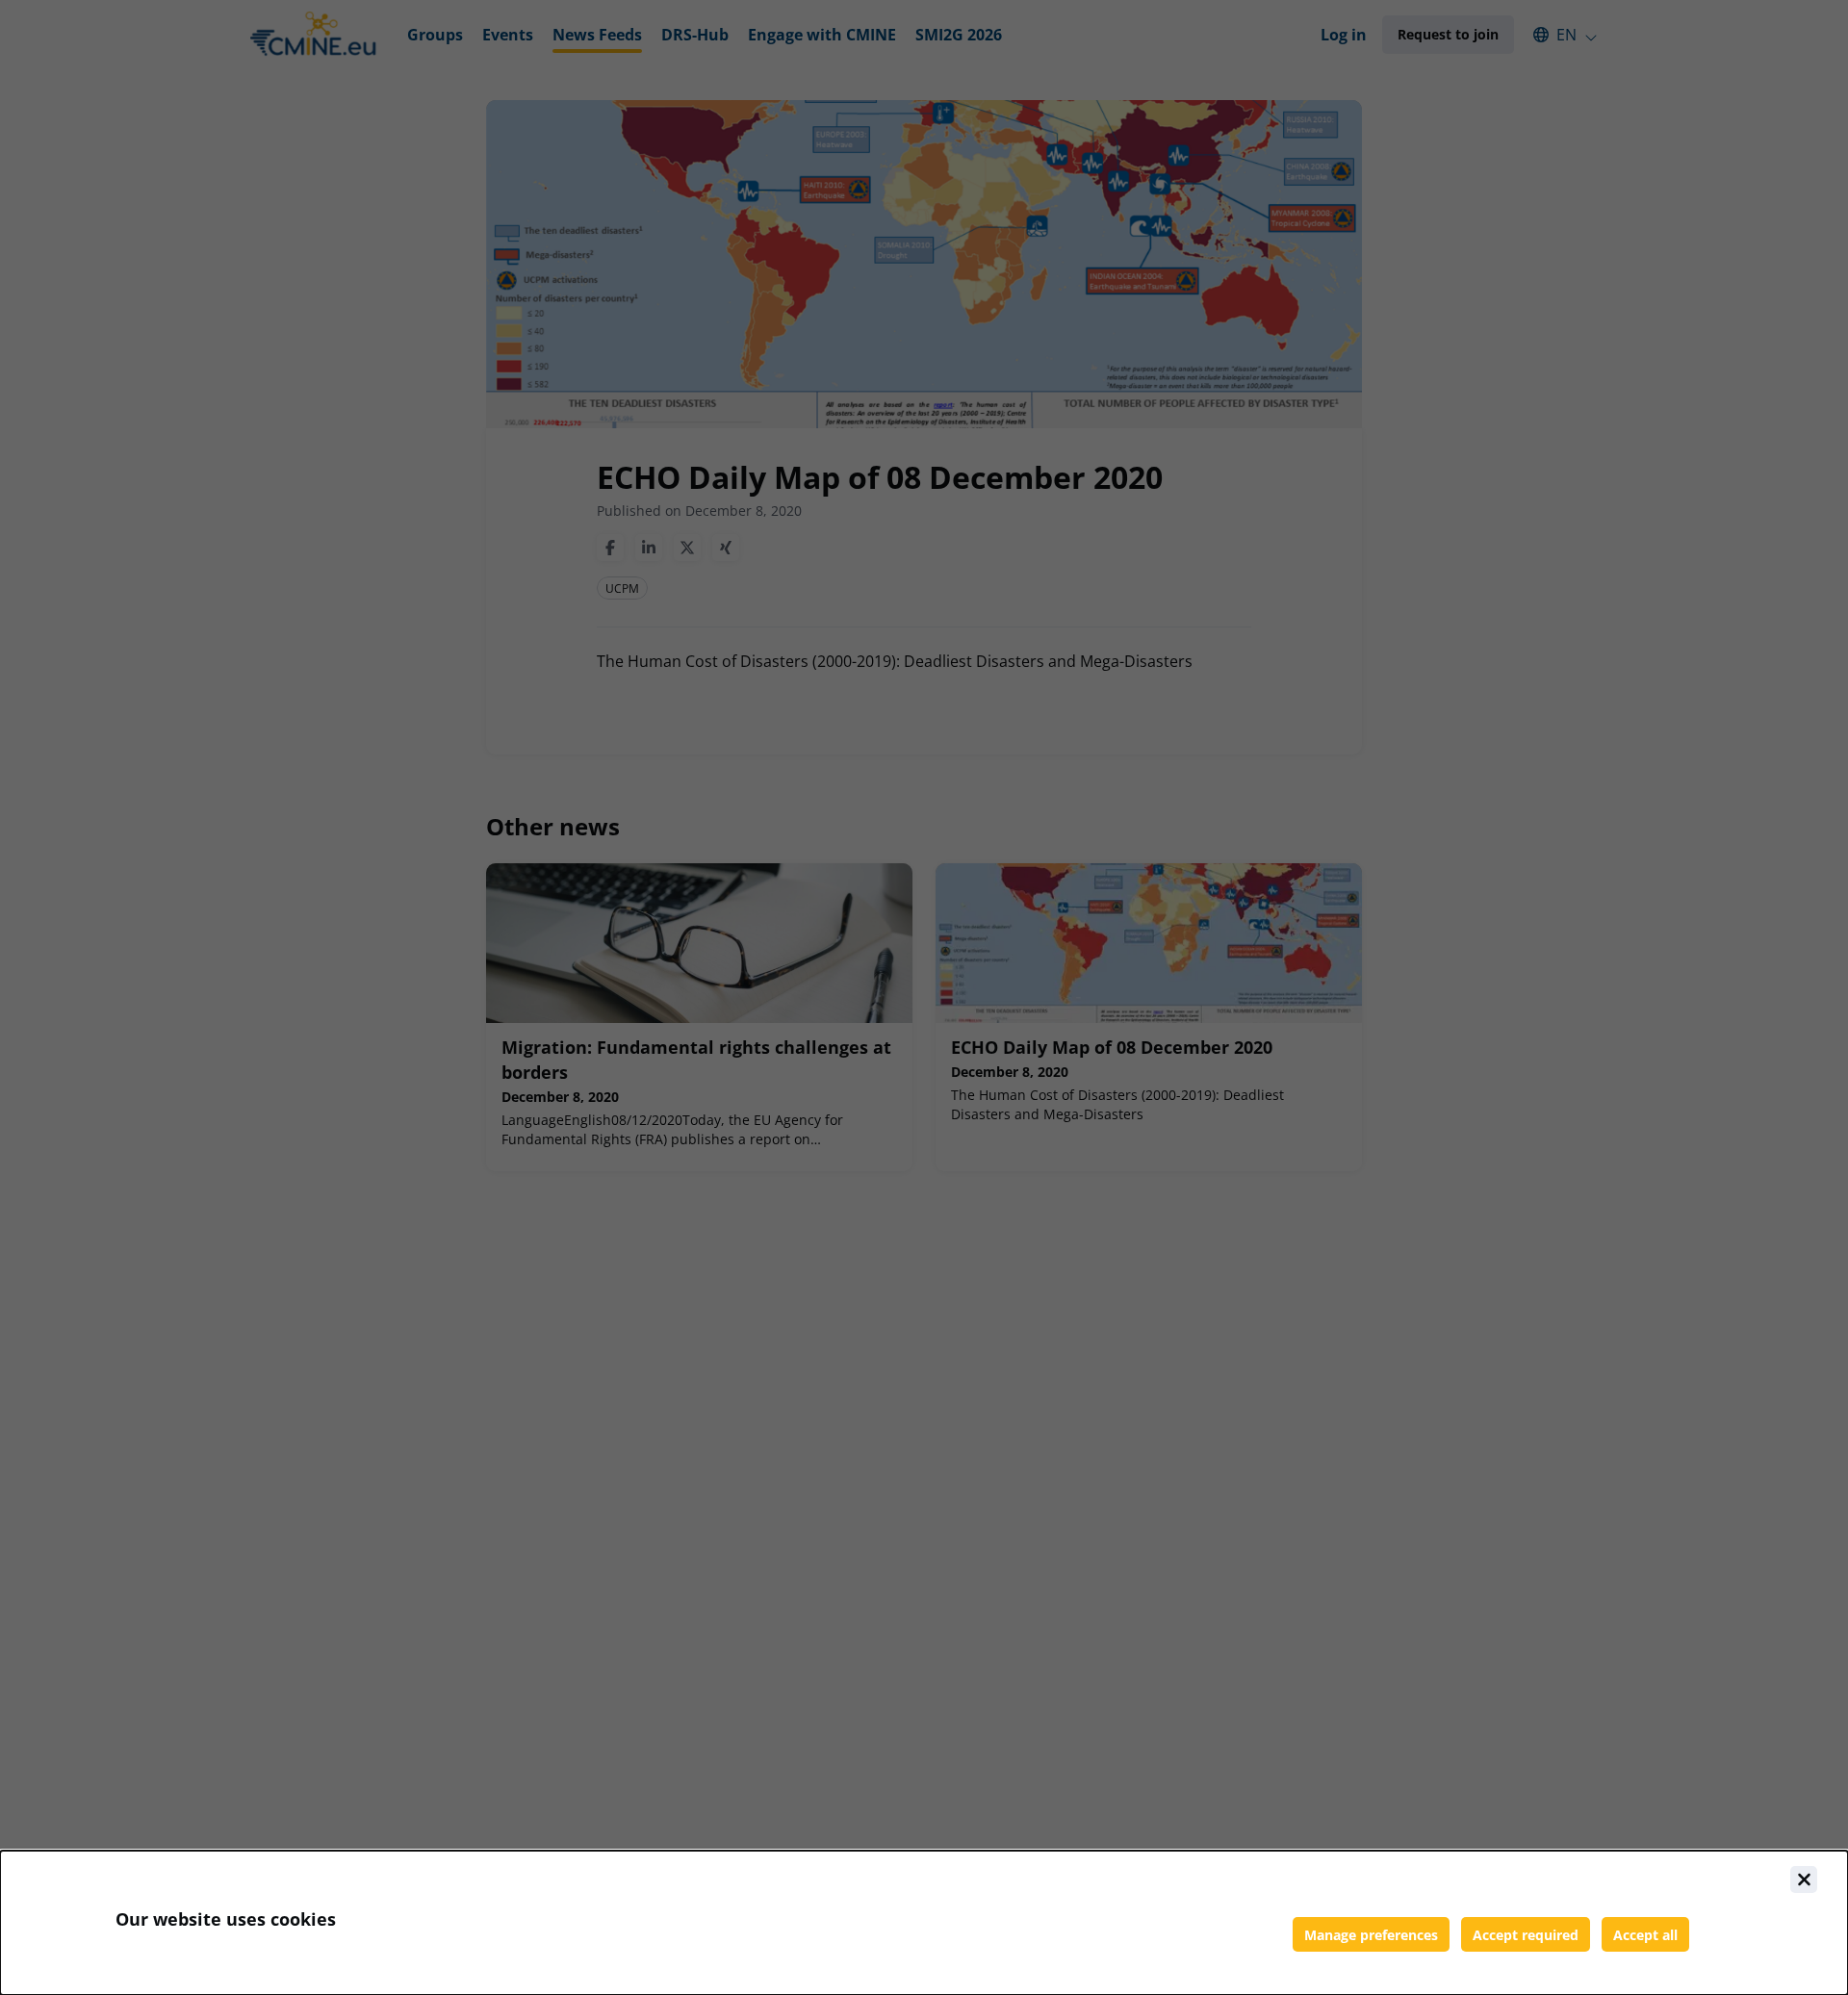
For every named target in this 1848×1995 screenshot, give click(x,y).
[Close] (1804, 1880)
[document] (924, 1923)
